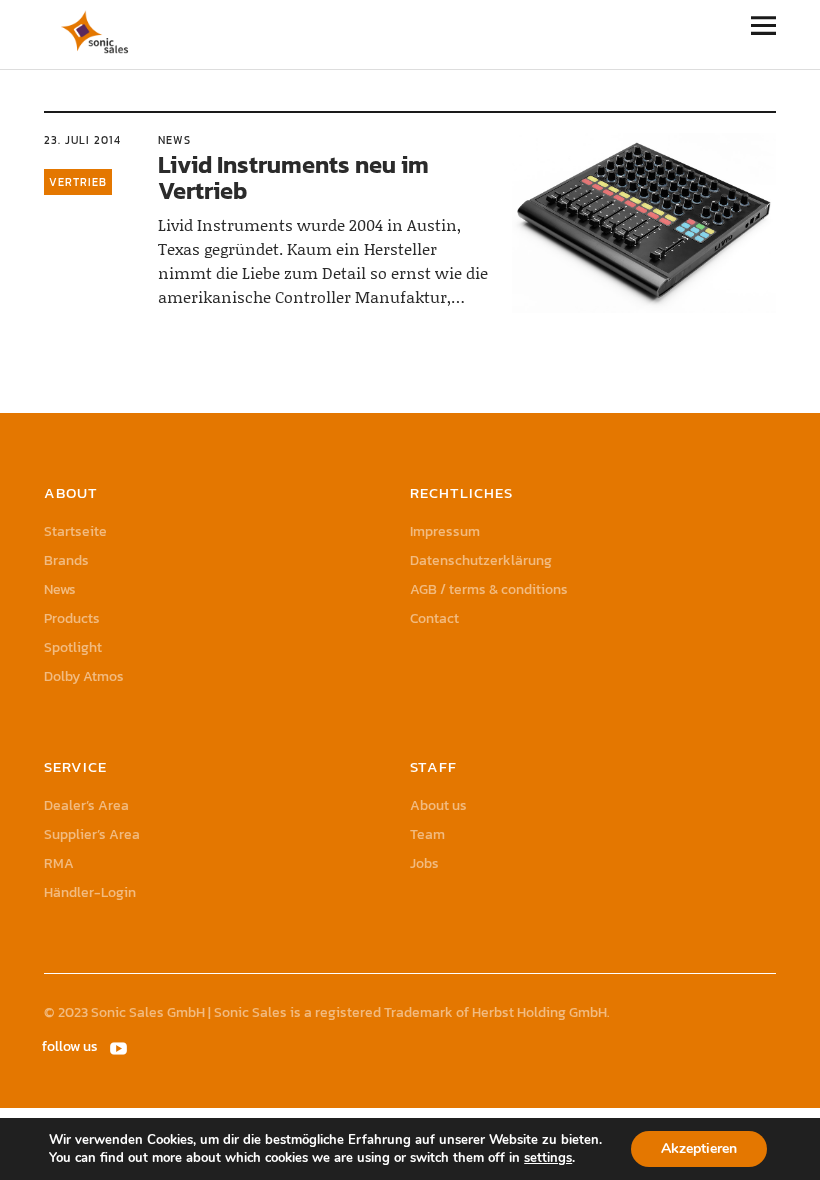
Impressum (445, 531)
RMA (59, 863)
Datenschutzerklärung (481, 560)
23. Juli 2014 (82, 140)
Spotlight (73, 647)
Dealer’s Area (86, 805)
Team (427, 834)
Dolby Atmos (84, 676)
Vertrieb (78, 182)
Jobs (424, 863)
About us (438, 805)
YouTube (121, 1047)
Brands (66, 560)
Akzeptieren (699, 1148)
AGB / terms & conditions (489, 589)
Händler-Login (90, 892)
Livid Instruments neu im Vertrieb (293, 177)
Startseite (75, 531)
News (174, 140)
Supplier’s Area (92, 834)
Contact (434, 618)
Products (72, 618)
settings (548, 1158)
